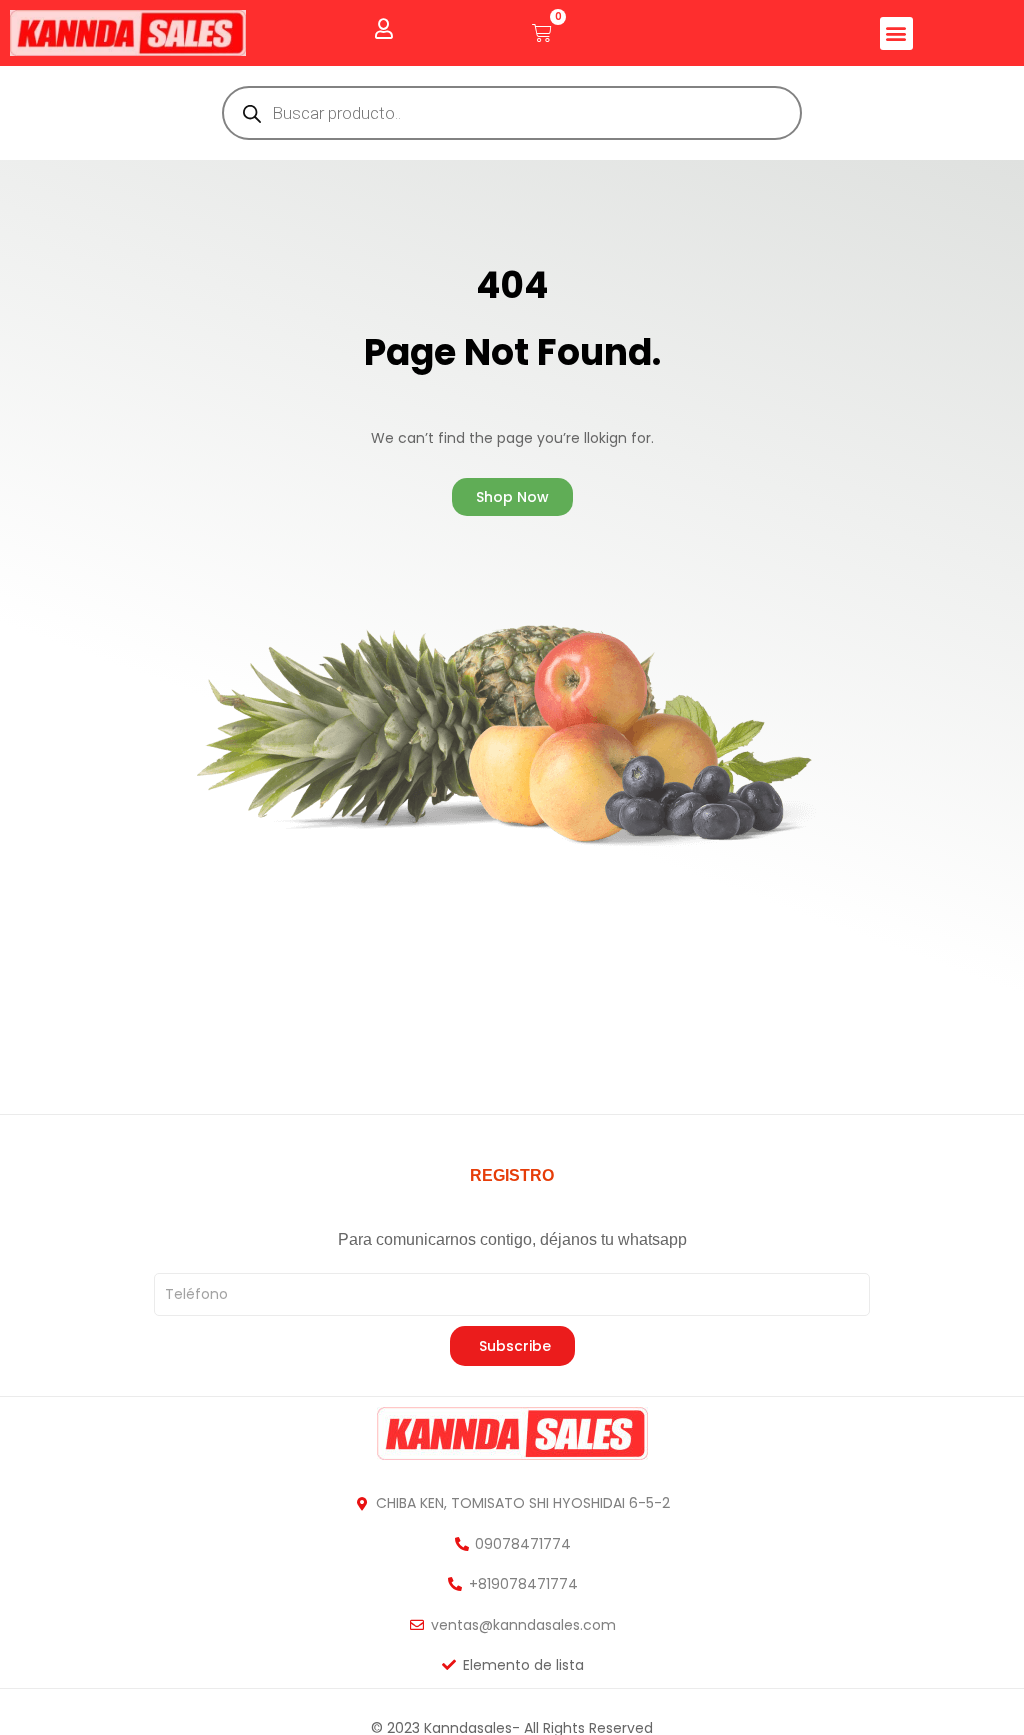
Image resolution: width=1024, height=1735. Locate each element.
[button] (896, 33)
